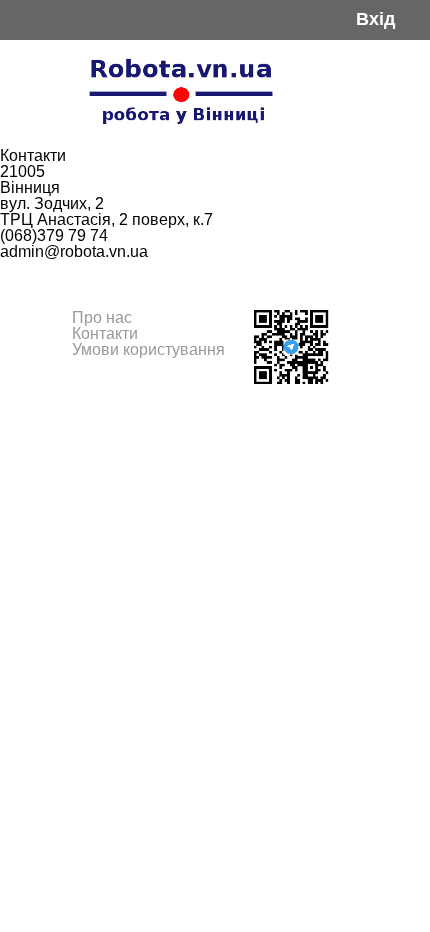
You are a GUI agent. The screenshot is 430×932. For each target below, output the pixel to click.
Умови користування (148, 349)
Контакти (105, 333)
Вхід (375, 19)
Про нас (102, 317)
